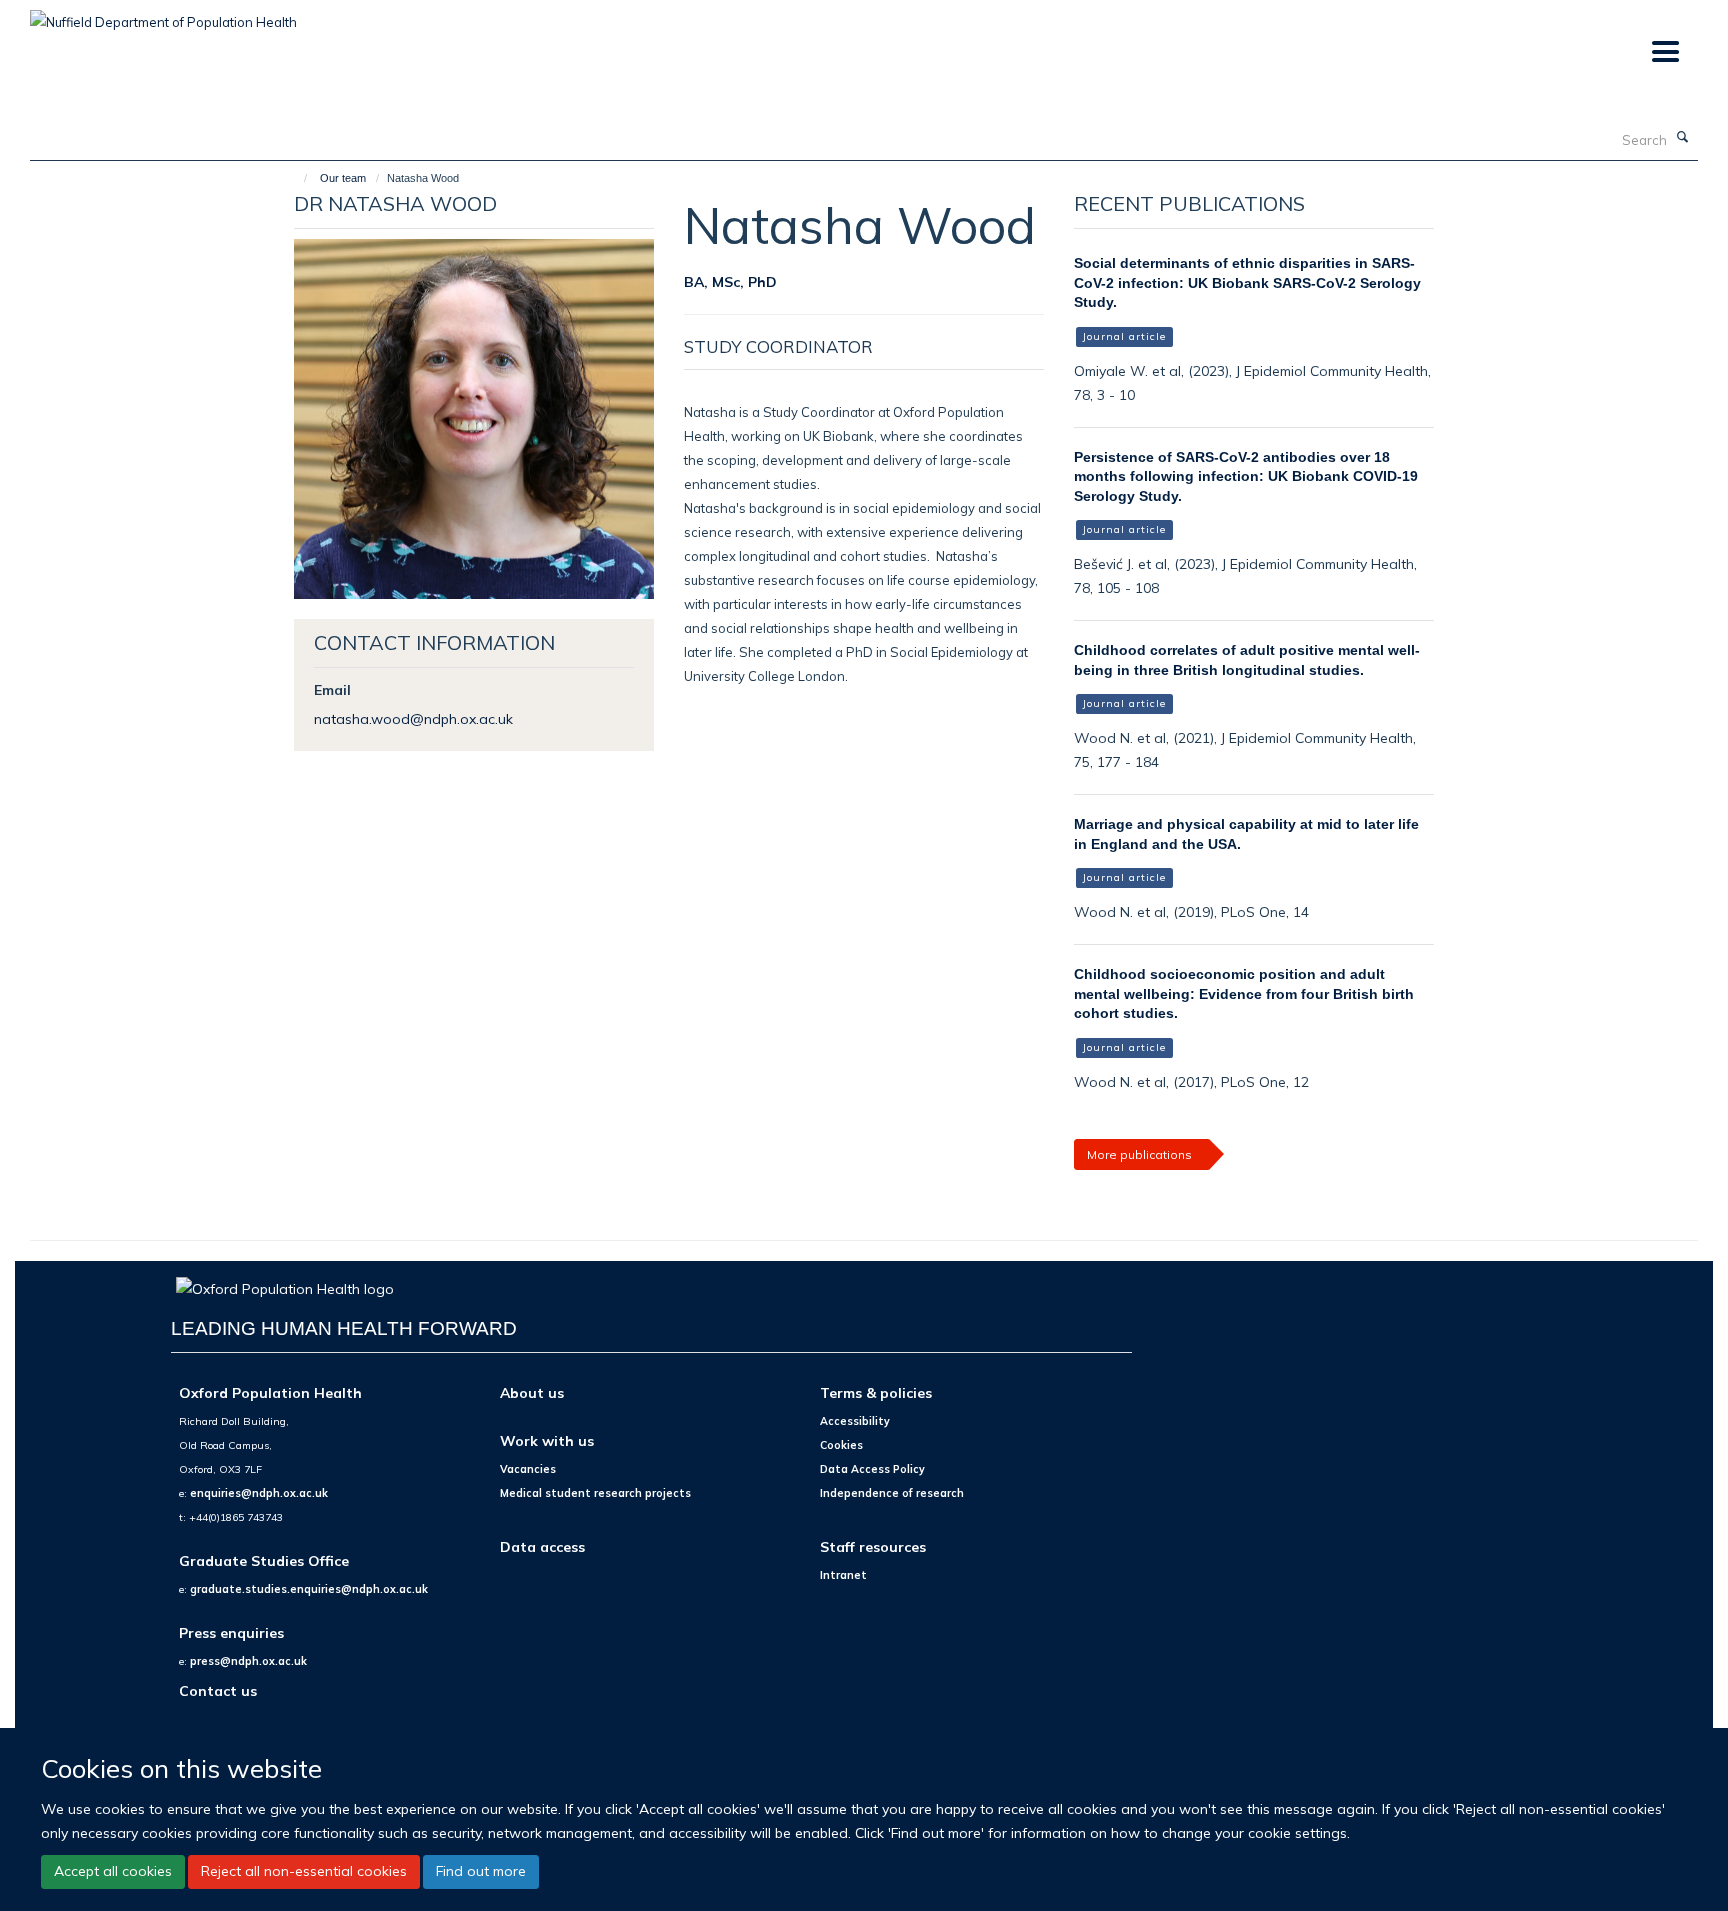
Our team (343, 178)
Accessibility (855, 1421)
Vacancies (528, 1469)
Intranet (843, 1575)
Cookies (841, 1445)
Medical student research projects (595, 1493)
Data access (542, 1546)
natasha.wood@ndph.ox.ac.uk (413, 718)
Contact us (218, 1690)
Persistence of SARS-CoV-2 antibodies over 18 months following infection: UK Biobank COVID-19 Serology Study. (1246, 476)
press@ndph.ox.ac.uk (248, 1661)
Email (332, 689)
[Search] (1683, 138)
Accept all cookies (113, 1871)
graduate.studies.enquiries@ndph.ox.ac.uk (309, 1589)
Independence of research (892, 1493)
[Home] (296, 178)
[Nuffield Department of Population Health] (163, 15)
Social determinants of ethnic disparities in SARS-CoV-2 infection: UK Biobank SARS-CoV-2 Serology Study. (1247, 282)
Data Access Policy (872, 1469)
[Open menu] (1664, 52)
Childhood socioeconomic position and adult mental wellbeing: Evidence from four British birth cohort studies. (1244, 993)
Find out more (481, 1871)
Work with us (547, 1440)
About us (532, 1392)
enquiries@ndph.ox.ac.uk (259, 1493)
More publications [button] (1139, 1154)
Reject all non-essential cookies (304, 1871)
